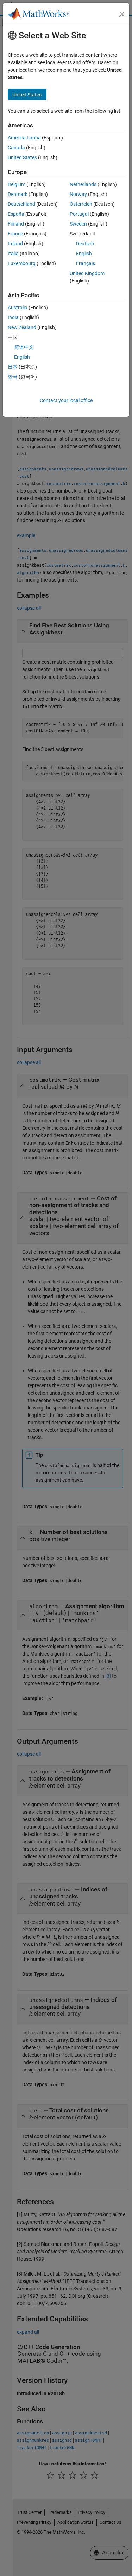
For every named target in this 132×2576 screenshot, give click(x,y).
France (15, 234)
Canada (16, 148)
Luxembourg (22, 263)
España (16, 214)
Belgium (17, 184)
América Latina (24, 138)
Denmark (18, 194)
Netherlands (83, 184)
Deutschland (21, 204)
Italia (13, 254)
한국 (13, 377)
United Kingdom (87, 273)
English (84, 254)
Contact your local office (66, 400)
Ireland (15, 244)
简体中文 (24, 347)
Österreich (81, 204)
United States (22, 157)
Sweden (78, 224)
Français (86, 263)
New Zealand (22, 327)
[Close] (122, 14)
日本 (13, 367)
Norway (78, 194)
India (13, 317)
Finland (16, 224)
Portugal (79, 214)
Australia (18, 308)
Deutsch (85, 244)
